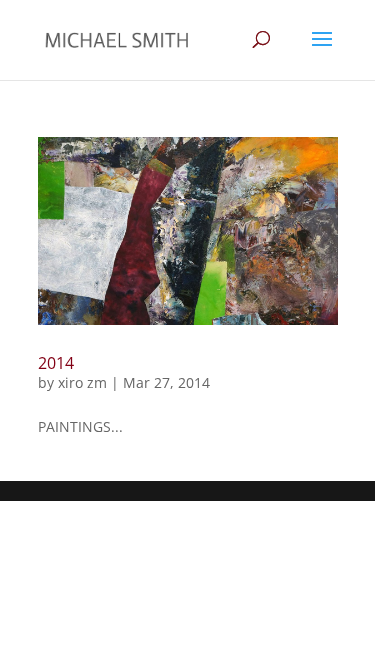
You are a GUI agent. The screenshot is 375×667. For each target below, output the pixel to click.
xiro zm (82, 382)
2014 (56, 363)
